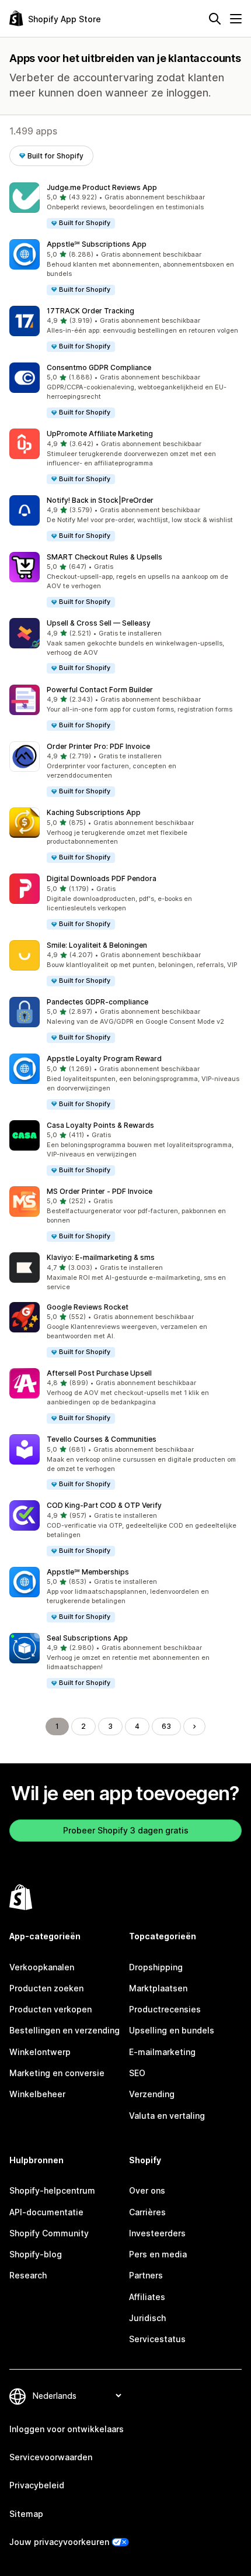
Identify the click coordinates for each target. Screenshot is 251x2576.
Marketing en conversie (57, 2073)
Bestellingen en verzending (65, 2030)
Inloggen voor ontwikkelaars (67, 2429)
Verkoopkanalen (42, 1967)
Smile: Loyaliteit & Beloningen (97, 945)
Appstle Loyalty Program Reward (104, 1059)
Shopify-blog (36, 2254)
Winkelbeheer (37, 2094)
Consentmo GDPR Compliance (99, 367)
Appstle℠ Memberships (88, 1572)
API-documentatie (46, 2212)
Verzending (152, 2094)
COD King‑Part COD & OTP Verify (104, 1505)
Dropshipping (156, 1967)
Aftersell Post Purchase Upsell (99, 1373)
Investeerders (157, 2233)
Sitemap (26, 2514)
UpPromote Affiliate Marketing (100, 434)
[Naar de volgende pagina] (194, 1726)
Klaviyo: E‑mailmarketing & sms (101, 1257)
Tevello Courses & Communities (102, 1439)
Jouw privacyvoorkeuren (59, 2542)
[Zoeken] (215, 19)
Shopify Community (49, 2233)
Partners (146, 2275)
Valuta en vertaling (167, 2116)
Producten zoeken (46, 1988)
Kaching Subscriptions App (94, 812)
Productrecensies (165, 2009)
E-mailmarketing (162, 2052)
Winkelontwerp (40, 2052)
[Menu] (236, 19)
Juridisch (147, 2318)
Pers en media (158, 2254)
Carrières (147, 2212)
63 (166, 1726)
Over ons (147, 2190)
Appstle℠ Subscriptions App (97, 244)
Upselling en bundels (172, 2030)
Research (28, 2275)
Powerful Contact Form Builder (100, 690)
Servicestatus (157, 2339)
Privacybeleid (37, 2485)
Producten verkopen (50, 2009)
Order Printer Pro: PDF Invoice (98, 746)
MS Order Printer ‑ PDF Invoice (100, 1191)
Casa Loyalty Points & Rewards (100, 1125)
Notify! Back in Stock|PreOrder (100, 500)
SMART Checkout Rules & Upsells (104, 557)
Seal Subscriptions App (87, 1638)
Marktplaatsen (158, 1988)
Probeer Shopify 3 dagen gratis (126, 1830)
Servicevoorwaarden (51, 2457)
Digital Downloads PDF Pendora (102, 878)
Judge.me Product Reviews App (102, 187)
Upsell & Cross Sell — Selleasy (99, 623)
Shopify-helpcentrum (52, 2190)
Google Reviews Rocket (88, 1307)
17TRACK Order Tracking (90, 311)
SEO (137, 2073)
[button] (125, 206)
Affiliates (147, 2297)
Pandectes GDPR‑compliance (97, 1002)
